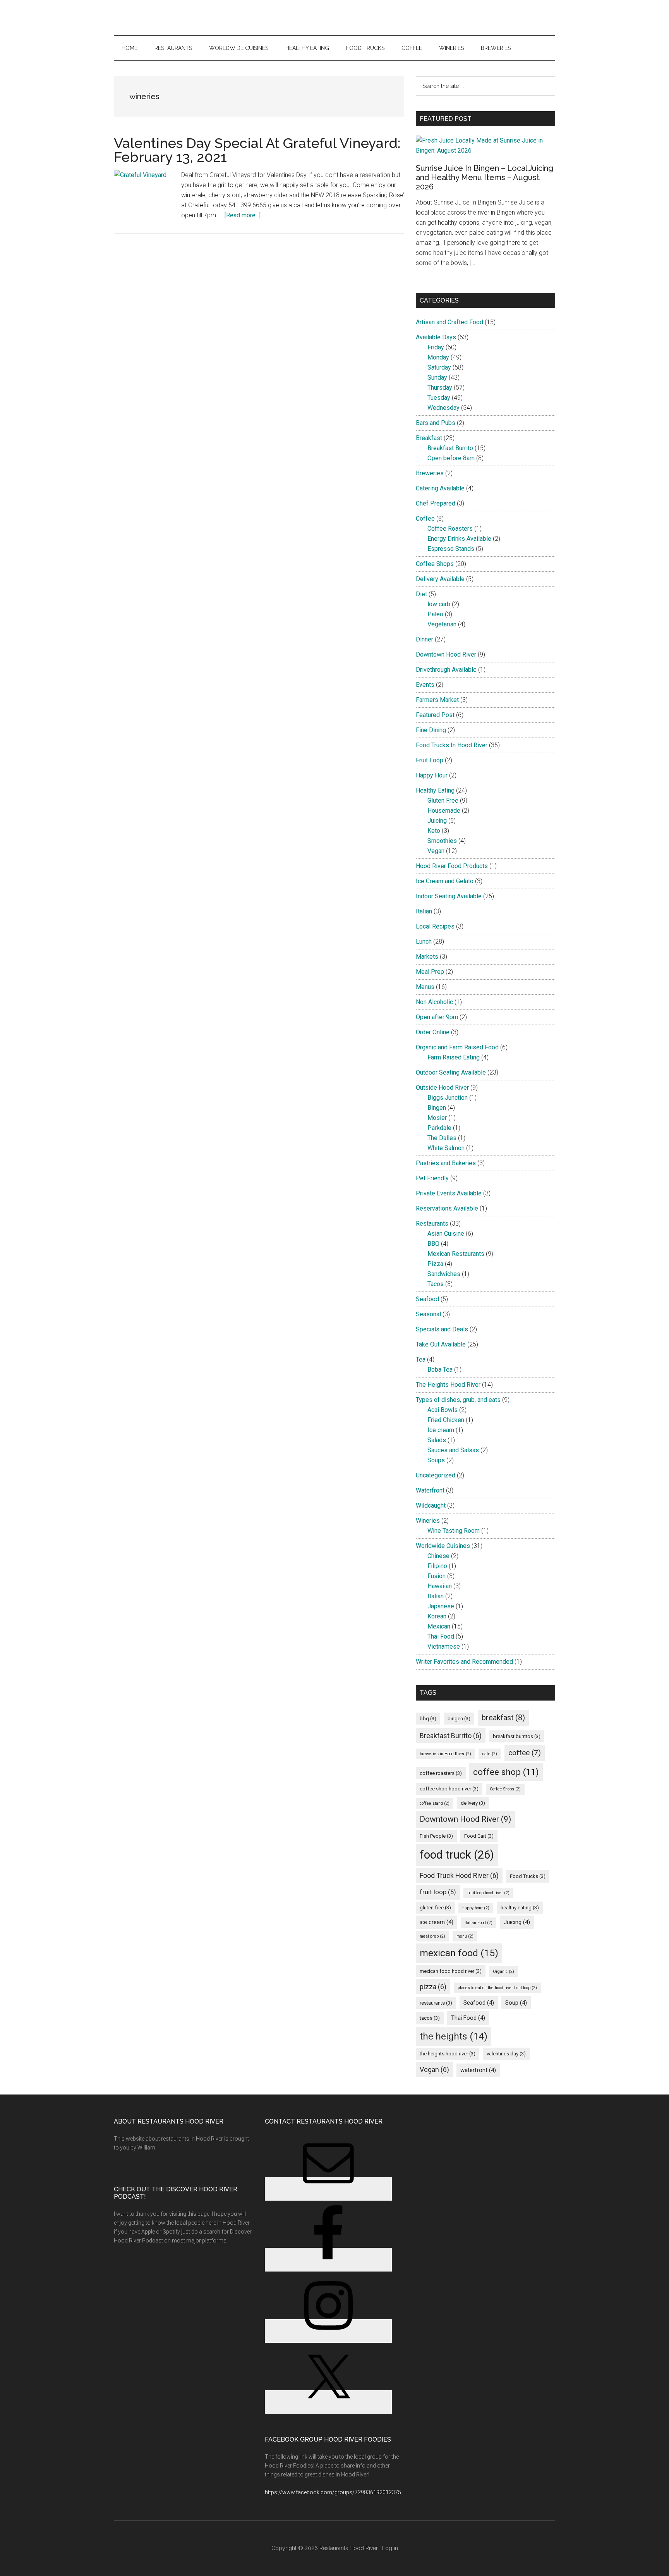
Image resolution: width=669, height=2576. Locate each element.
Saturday (439, 367)
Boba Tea (440, 1370)
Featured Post (435, 715)
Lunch (424, 941)
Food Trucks (528, 1876)
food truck (457, 1855)
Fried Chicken (446, 1420)
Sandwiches (444, 1274)
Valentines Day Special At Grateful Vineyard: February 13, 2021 (257, 150)
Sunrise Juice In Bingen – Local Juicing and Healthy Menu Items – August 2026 (485, 177)
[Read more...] (243, 215)
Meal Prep (430, 972)
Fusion (437, 1576)
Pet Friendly (432, 1178)
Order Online (433, 1032)
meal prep (432, 1936)
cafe (490, 1754)
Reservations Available (447, 1208)
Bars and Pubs (436, 423)
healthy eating (520, 1908)
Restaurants (432, 1224)
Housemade (444, 811)
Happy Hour (432, 775)
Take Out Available (441, 1344)
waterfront (478, 2070)
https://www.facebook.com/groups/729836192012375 (333, 2492)
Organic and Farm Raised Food (457, 1047)
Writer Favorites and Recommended (464, 1662)
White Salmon (446, 1148)
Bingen (437, 1108)
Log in (390, 2548)
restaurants (436, 2003)
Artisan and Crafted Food (449, 322)
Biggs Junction (448, 1098)
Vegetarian (442, 624)
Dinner (425, 639)
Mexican (439, 1626)
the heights (454, 2036)
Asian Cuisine (446, 1234)
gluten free (435, 1908)
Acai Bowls (443, 1410)
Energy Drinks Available (459, 539)
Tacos (436, 1284)
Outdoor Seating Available (451, 1072)
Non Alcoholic (434, 1002)
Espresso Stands (451, 549)
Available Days (436, 337)
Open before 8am (451, 458)
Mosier (437, 1118)
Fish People (436, 1836)
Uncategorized (436, 1475)
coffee (525, 1753)
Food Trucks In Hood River (452, 745)
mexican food (459, 1953)
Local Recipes (435, 926)
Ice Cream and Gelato (445, 881)
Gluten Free (443, 800)
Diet (421, 594)
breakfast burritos (517, 1736)
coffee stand (435, 1803)
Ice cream (441, 1430)
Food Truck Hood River (459, 1875)
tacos (430, 2018)
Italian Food (479, 1923)
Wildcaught (431, 1506)
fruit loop (438, 1892)
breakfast (503, 1718)
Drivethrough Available (446, 670)
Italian (424, 911)
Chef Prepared (436, 503)
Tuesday (439, 398)
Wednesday (443, 408)
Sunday (437, 377)
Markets (427, 957)
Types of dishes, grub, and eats (458, 1400)
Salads (437, 1440)
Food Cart (479, 1836)
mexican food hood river (451, 1971)
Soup (516, 2003)
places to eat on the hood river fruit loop (497, 1988)
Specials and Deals (442, 1329)
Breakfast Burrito (450, 448)
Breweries (430, 473)
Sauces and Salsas (453, 1450)
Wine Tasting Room (454, 1531)
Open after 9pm (437, 1017)
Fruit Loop (430, 760)
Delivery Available (440, 579)
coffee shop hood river (449, 1789)
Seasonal (428, 1314)
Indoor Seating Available (449, 896)
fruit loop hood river (488, 1893)
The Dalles (442, 1138)
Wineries (428, 1521)
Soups (436, 1460)
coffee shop (506, 1772)
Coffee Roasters (450, 529)
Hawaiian (440, 1586)
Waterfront (430, 1490)
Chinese (438, 1556)
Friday (436, 347)
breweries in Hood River (445, 1754)
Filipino (437, 1566)
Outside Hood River (442, 1088)
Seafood (427, 1299)
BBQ (433, 1244)
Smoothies (442, 841)
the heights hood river (448, 2054)
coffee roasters (441, 1773)
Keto (434, 831)
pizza (433, 1987)
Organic (503, 1972)
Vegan (436, 851)
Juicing (437, 821)
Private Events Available (449, 1193)
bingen (459, 1719)
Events (425, 685)
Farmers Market (437, 700)
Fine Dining (431, 730)
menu (465, 1936)
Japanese (441, 1606)
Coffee (425, 518)
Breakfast (429, 438)
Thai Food (441, 1636)
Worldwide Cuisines (443, 1546)
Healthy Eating (435, 790)
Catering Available (440, 488)
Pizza (435, 1264)
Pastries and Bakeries (446, 1163)
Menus (425, 987)
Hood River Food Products (452, 866)
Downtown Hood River (446, 654)
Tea (421, 1359)
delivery (473, 1803)
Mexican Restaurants (456, 1254)
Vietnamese (444, 1647)
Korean (437, 1616)
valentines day (506, 2054)
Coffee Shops (435, 564)
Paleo (435, 614)
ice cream (437, 1922)
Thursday (440, 388)
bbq (428, 1719)
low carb (439, 604)
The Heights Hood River (448, 1385)
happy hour (476, 1908)
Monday (438, 357)
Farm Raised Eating (454, 1057)
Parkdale (439, 1128)
